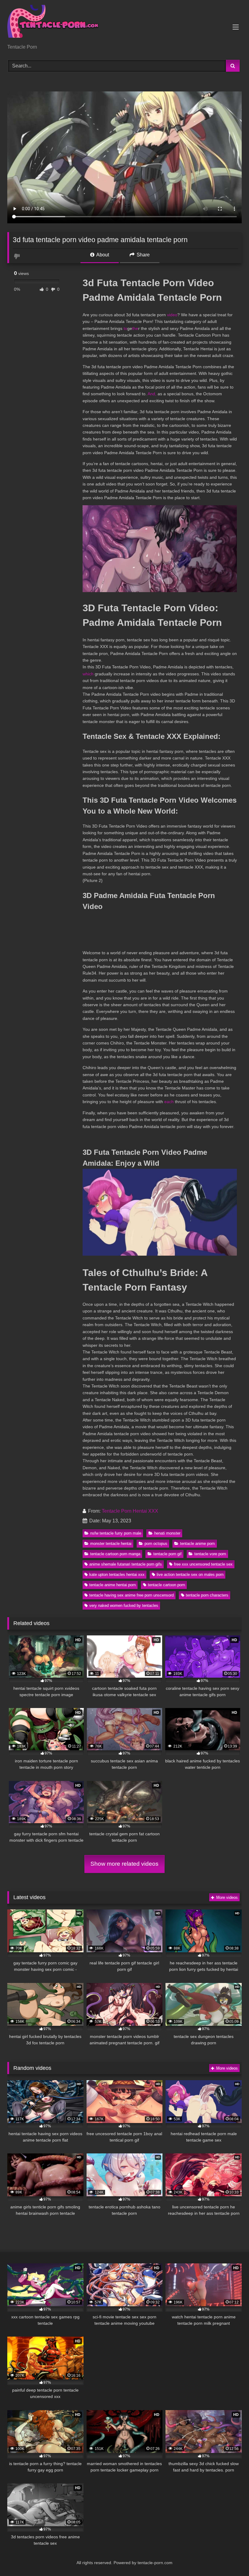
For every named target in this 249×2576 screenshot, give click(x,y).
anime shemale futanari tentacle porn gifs (126, 1564)
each (169, 1102)
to (125, 328)
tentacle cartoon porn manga (115, 1554)
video (172, 315)
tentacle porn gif (167, 1554)
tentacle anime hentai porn (113, 1585)
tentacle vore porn (210, 1554)
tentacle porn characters (207, 1595)
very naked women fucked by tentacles (124, 1605)
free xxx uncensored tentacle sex (203, 1564)
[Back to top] (230, 2558)
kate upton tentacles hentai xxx (117, 1574)
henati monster (167, 1533)
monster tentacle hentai (111, 1544)
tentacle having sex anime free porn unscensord (131, 1595)
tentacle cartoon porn (166, 1585)
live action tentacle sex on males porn (190, 1574)
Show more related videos (124, 1864)
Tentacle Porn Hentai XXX (130, 1511)
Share (143, 255)
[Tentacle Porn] (124, 24)
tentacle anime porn (197, 1544)
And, (152, 394)
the (135, 328)
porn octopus (156, 1544)
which (88, 674)
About (102, 255)
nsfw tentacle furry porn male (116, 1533)
